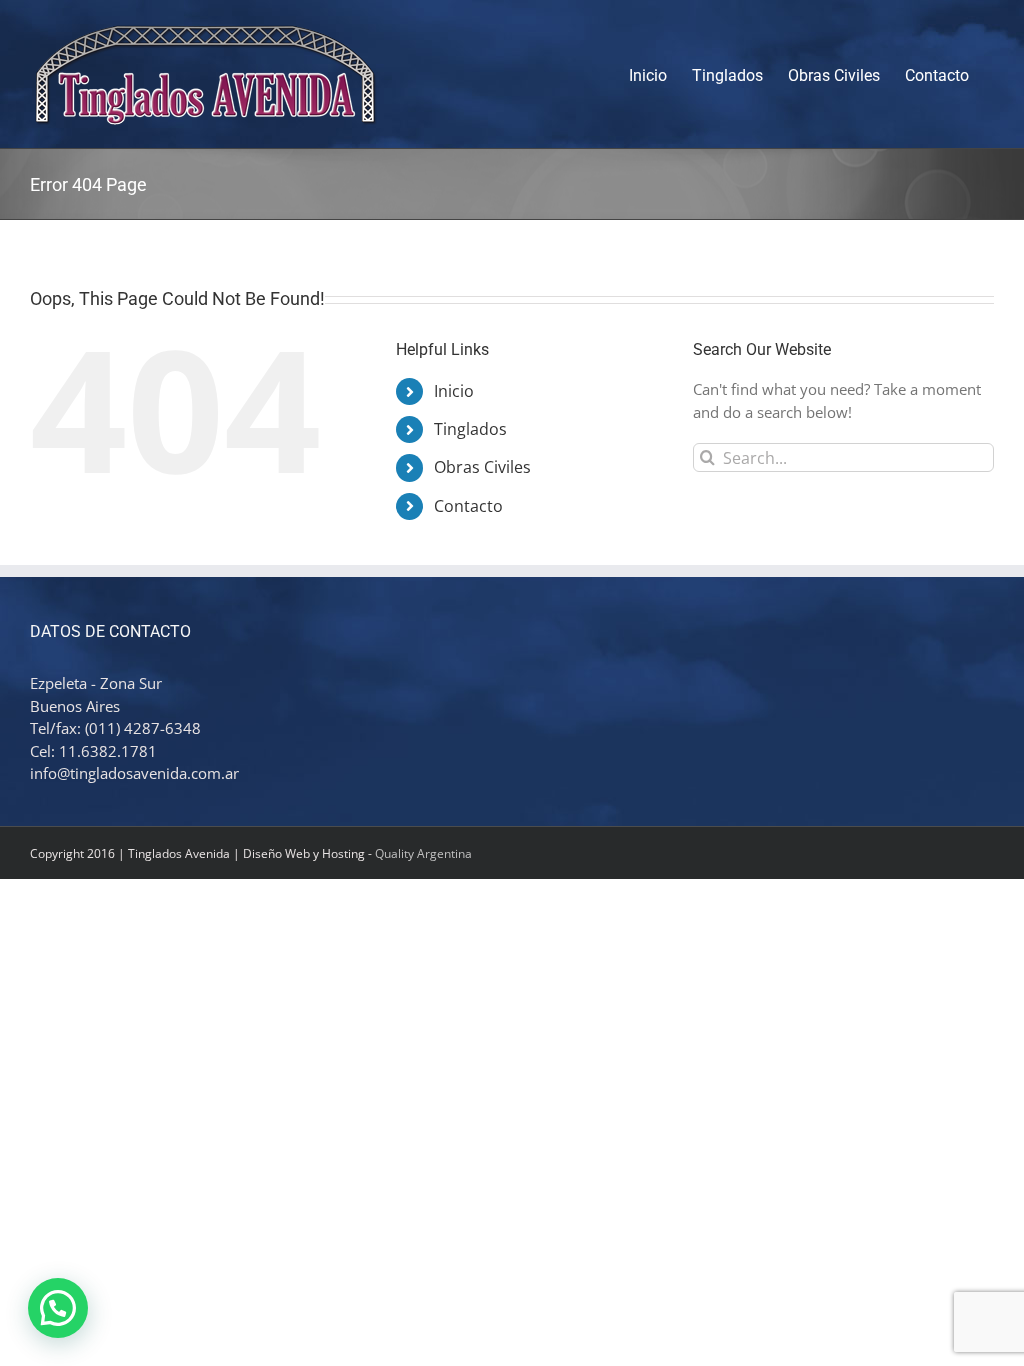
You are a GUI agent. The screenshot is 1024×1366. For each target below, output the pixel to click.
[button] (58, 1308)
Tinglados (470, 429)
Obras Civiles (482, 467)
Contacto (468, 506)
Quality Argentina (423, 853)
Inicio (454, 391)
